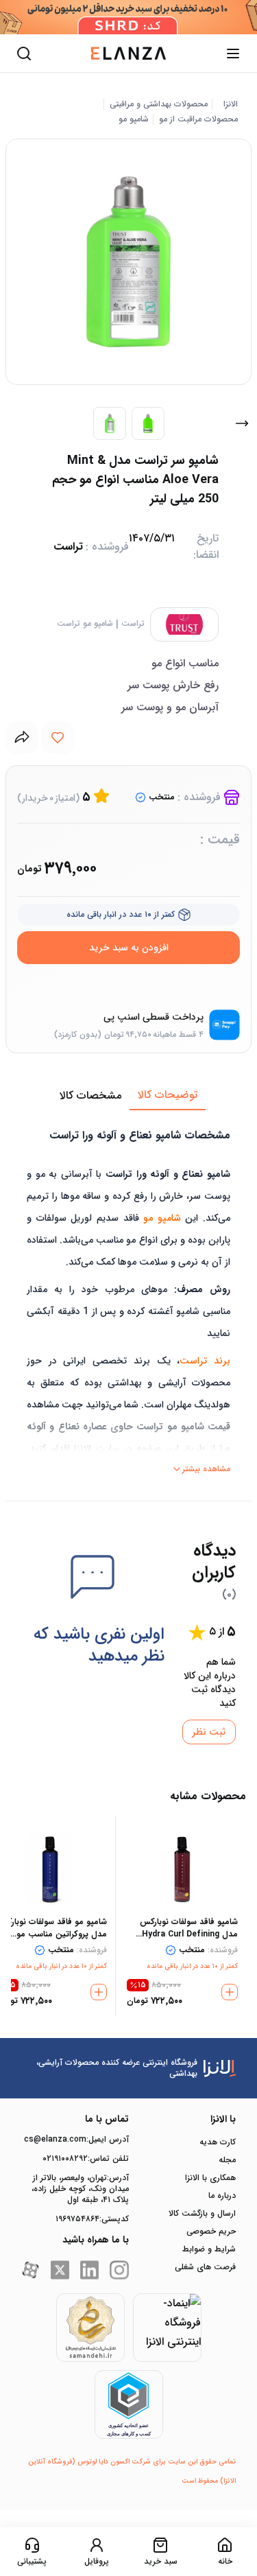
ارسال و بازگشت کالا (202, 2214)
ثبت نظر (209, 1732)
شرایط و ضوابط (209, 2249)
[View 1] (110, 423)
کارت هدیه (218, 2142)
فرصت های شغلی (205, 2267)
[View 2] (148, 423)
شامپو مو (134, 119)
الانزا (231, 104)
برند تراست (205, 1361)
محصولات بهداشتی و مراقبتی (159, 104)
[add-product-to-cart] (230, 1992)
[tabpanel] (128, 1295)
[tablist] (128, 1096)
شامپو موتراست (85, 624)
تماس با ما (107, 2119)
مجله (227, 2160)
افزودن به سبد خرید (129, 948)
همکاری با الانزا (210, 2178)
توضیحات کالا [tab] (168, 1095)
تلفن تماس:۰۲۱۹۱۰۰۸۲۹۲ (86, 2159)
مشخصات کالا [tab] (90, 1096)
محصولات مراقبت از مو (198, 119)
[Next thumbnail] (242, 423)
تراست (133, 624)
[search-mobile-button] (24, 54)
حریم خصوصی (211, 2232)
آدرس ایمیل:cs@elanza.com (76, 2140)
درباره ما (222, 2196)
